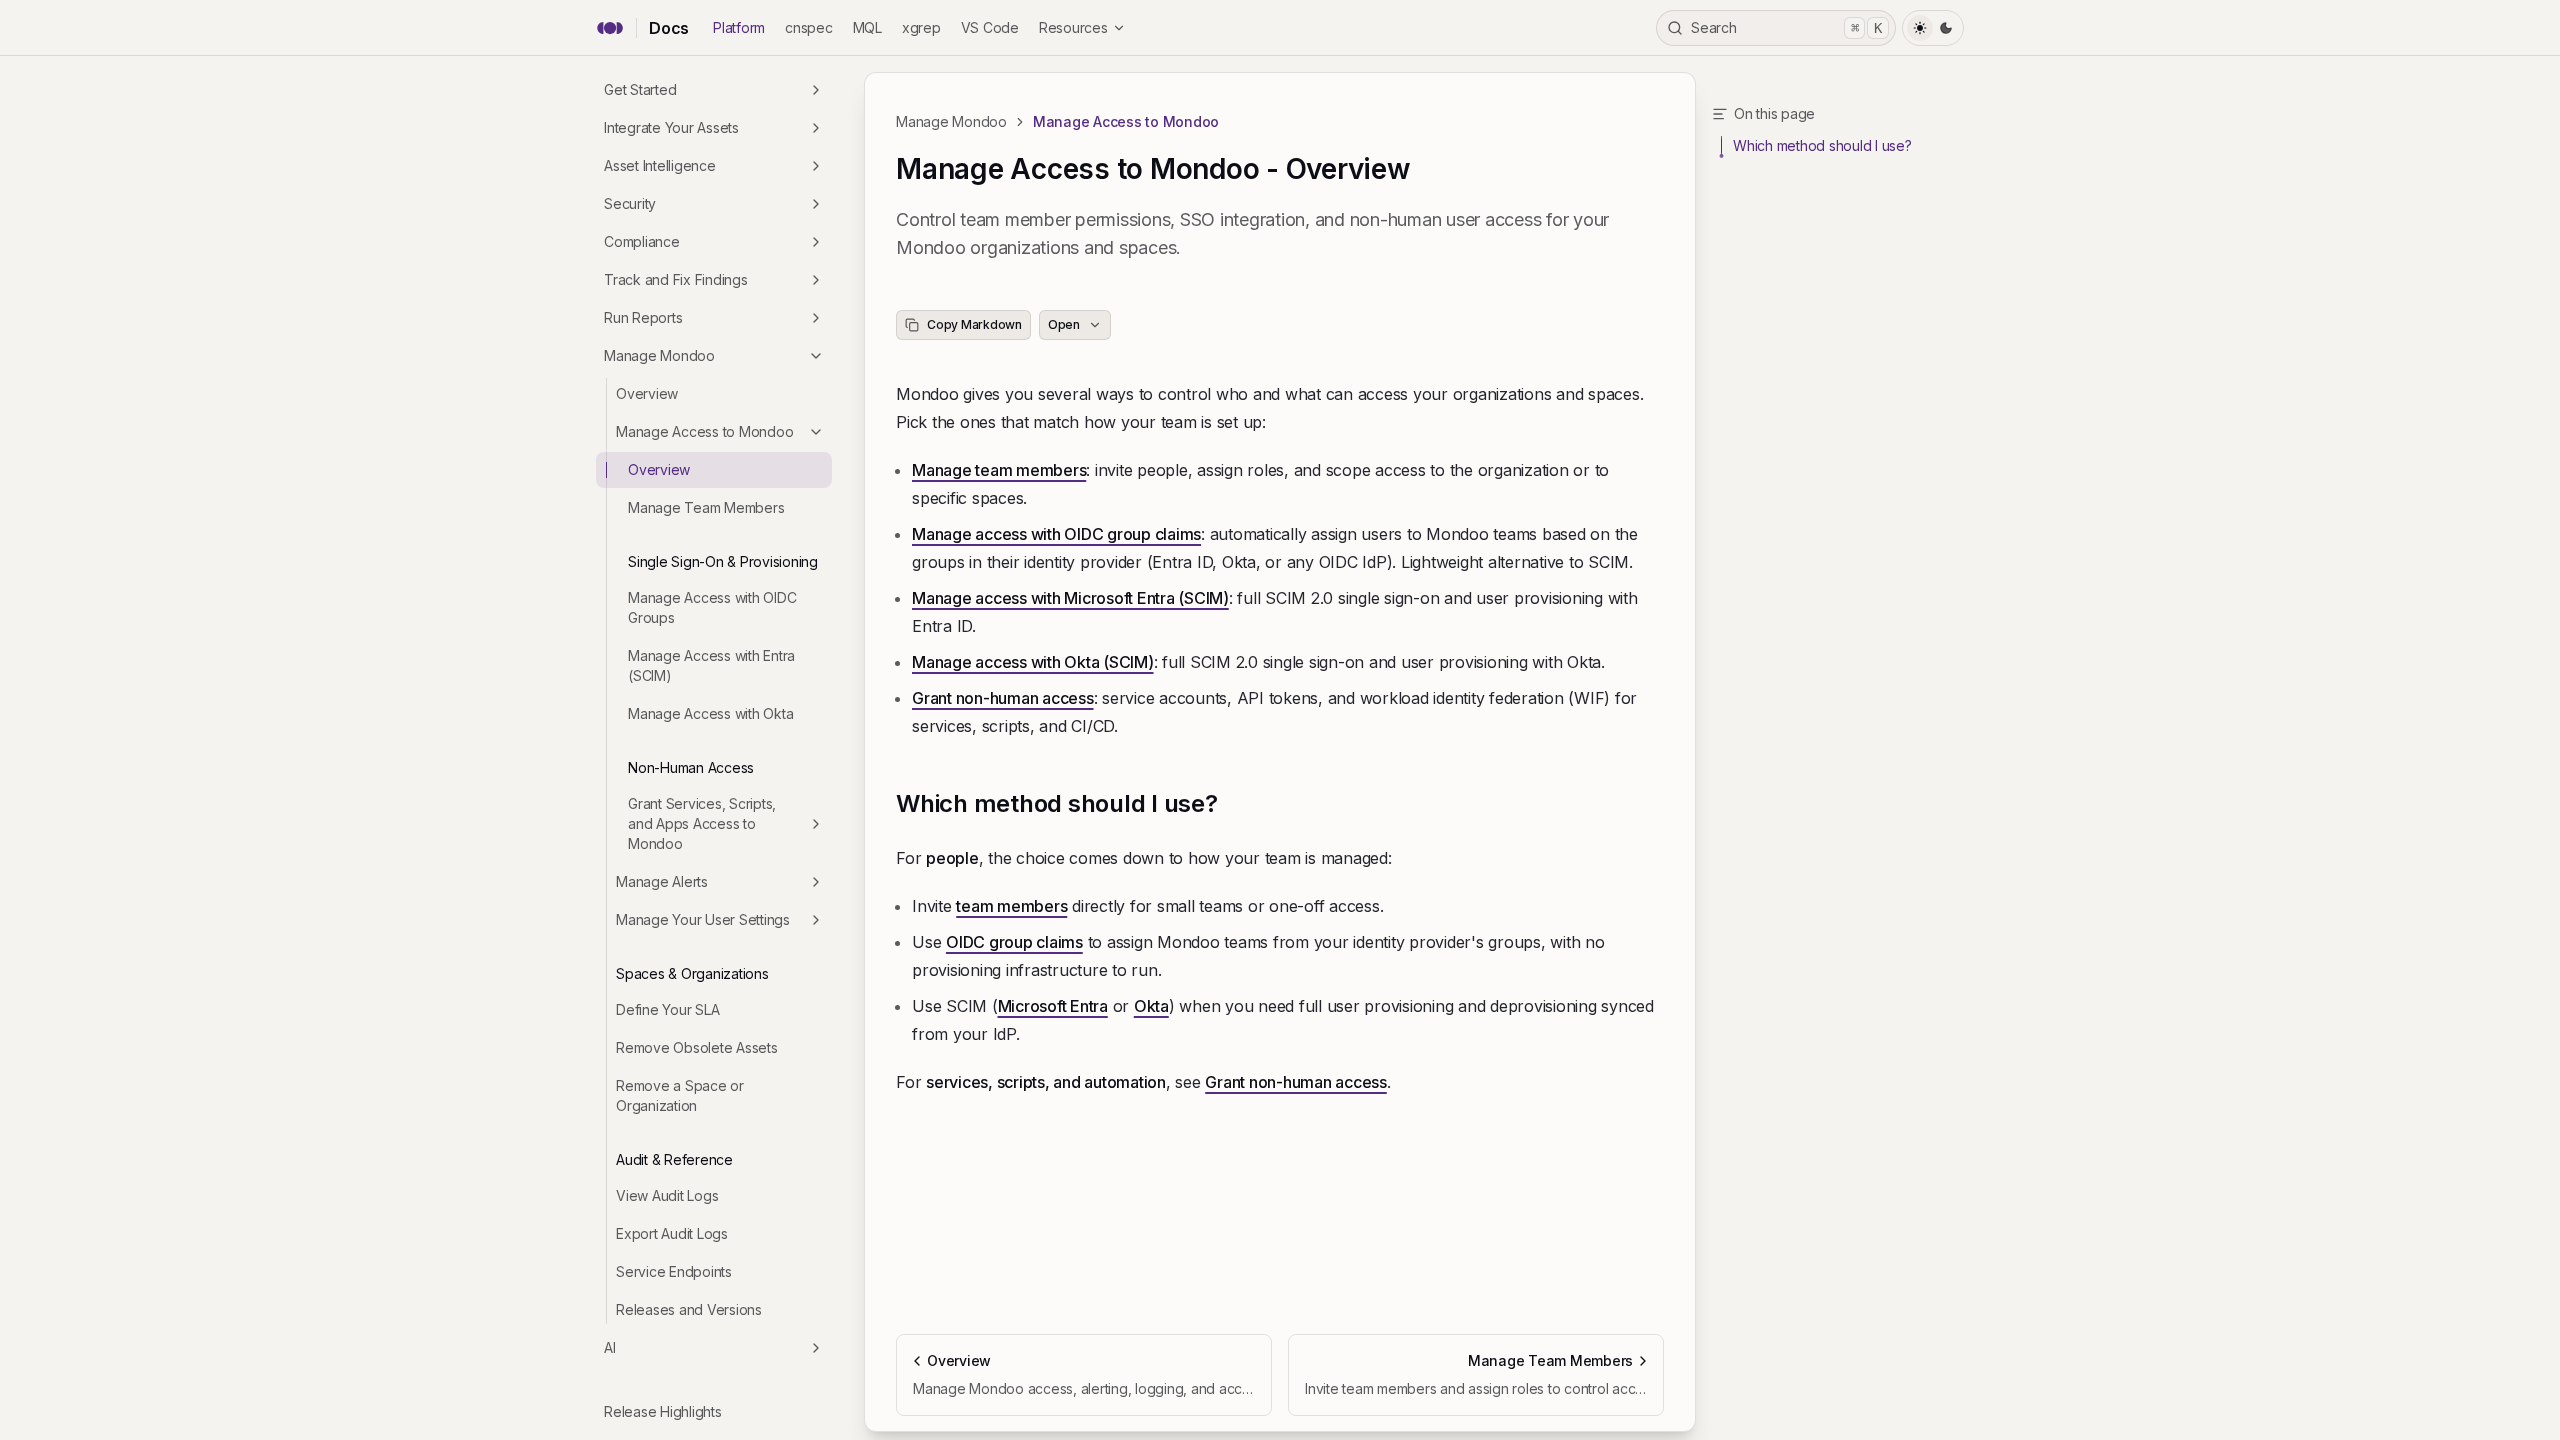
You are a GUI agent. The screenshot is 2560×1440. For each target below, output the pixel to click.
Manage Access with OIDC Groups (712, 607)
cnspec (809, 27)
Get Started (640, 89)
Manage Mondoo (659, 355)
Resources (1073, 27)
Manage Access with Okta (710, 713)
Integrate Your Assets (671, 127)
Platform (739, 27)
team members (1011, 906)
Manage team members (999, 470)
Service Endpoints (674, 1271)
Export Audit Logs (672, 1233)
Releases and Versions (689, 1309)
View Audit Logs (667, 1195)
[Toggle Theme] (1933, 28)
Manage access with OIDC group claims (1056, 534)
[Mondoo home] (610, 28)
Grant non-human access (1003, 698)
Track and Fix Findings (676, 279)
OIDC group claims (1014, 942)
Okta (1151, 1006)
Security (630, 203)
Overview (647, 393)
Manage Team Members (706, 507)
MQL (867, 27)
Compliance (642, 241)
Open (1064, 324)
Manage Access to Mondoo (704, 431)
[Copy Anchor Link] (1234, 804)
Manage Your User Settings (703, 919)
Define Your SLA (667, 1009)
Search (1786, 27)
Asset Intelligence (660, 165)
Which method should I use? (1057, 803)
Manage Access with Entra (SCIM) (711, 665)
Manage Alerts (662, 881)
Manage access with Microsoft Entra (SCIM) (1070, 598)
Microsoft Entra (1053, 1006)
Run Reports (643, 317)
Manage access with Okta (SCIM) (1033, 662)
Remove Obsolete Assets (697, 1047)
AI (610, 1347)
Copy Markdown (974, 324)
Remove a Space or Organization (680, 1095)
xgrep (921, 27)
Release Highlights (663, 1411)
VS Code (990, 27)
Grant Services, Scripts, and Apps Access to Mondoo (702, 823)
